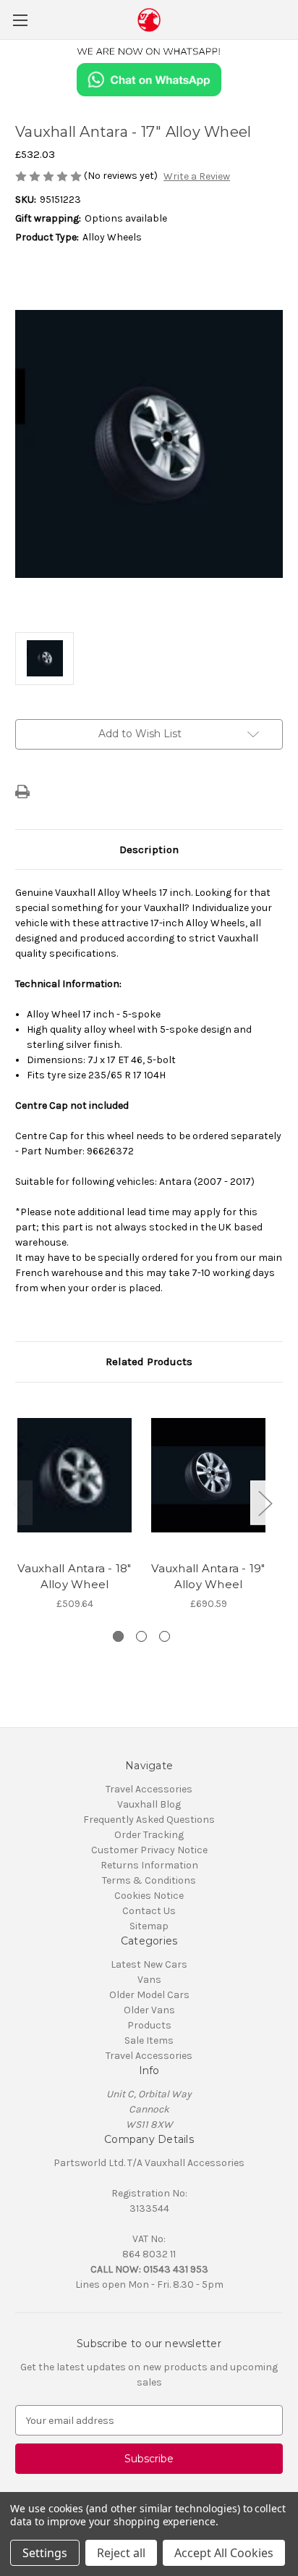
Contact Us (149, 1911)
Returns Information (149, 1865)
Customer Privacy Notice (149, 1850)
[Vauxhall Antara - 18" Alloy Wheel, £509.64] (74, 1475)
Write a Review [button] (197, 176)
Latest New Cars (149, 1964)
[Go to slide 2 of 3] (141, 1636)
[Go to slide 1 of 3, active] (118, 1636)
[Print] (22, 792)
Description (149, 849)
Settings (45, 2553)
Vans (149, 1980)
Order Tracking (149, 1835)
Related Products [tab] (149, 1362)
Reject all (121, 2553)
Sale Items (149, 2040)
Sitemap (149, 1926)
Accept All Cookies (224, 2553)
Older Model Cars (149, 1995)
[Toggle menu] (20, 20)
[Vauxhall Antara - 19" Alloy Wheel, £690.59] (208, 1475)
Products (149, 2025)
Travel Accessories (149, 1789)
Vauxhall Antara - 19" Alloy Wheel (208, 1577)
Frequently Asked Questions (149, 1820)
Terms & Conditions (149, 1880)
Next (265, 1502)
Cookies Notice (149, 1896)
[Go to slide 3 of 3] (165, 1636)
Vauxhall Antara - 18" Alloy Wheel (74, 1577)
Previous (19, 1502)
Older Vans (149, 2010)
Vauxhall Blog (149, 1804)
